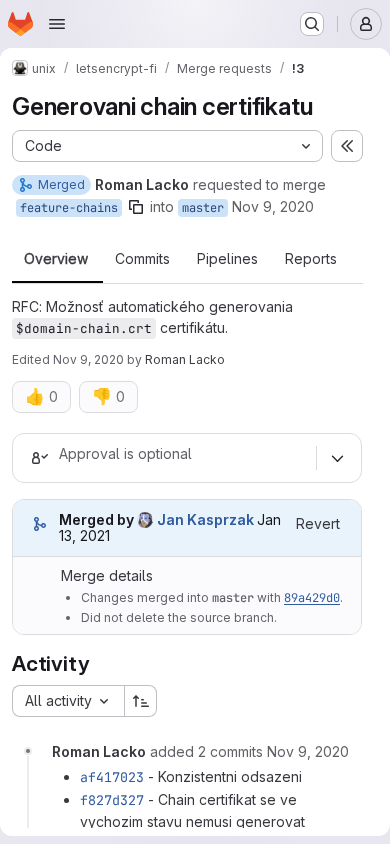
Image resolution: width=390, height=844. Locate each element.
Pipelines (227, 259)
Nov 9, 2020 (273, 206)
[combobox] (68, 701)
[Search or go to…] (312, 24)
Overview (56, 259)
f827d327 (112, 800)
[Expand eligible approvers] (337, 458)
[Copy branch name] (136, 207)
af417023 (112, 777)
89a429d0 (312, 598)
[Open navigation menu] (57, 24)
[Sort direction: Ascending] (141, 701)
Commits (142, 259)
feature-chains (69, 208)
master (203, 208)
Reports (311, 259)
